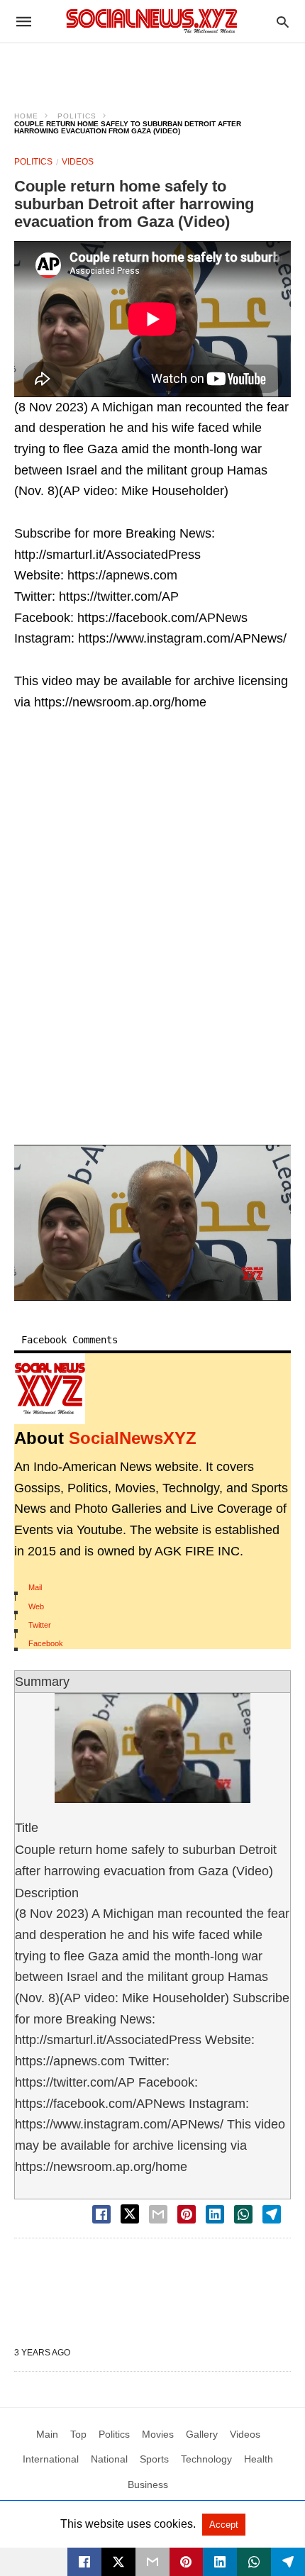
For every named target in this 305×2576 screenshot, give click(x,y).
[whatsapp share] (243, 2214)
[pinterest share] (187, 2214)
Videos (78, 162)
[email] (152, 2562)
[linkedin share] (215, 2214)
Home (26, 116)
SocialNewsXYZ (133, 1438)
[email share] (158, 2214)
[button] (152, 1222)
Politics (77, 116)
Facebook (46, 1643)
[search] (283, 22)
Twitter (40, 1625)
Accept (224, 2525)
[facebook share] (101, 2214)
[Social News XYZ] (152, 21)
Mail (35, 1587)
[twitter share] (130, 2214)
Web (36, 1606)
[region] (152, 68)
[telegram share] (272, 2214)
